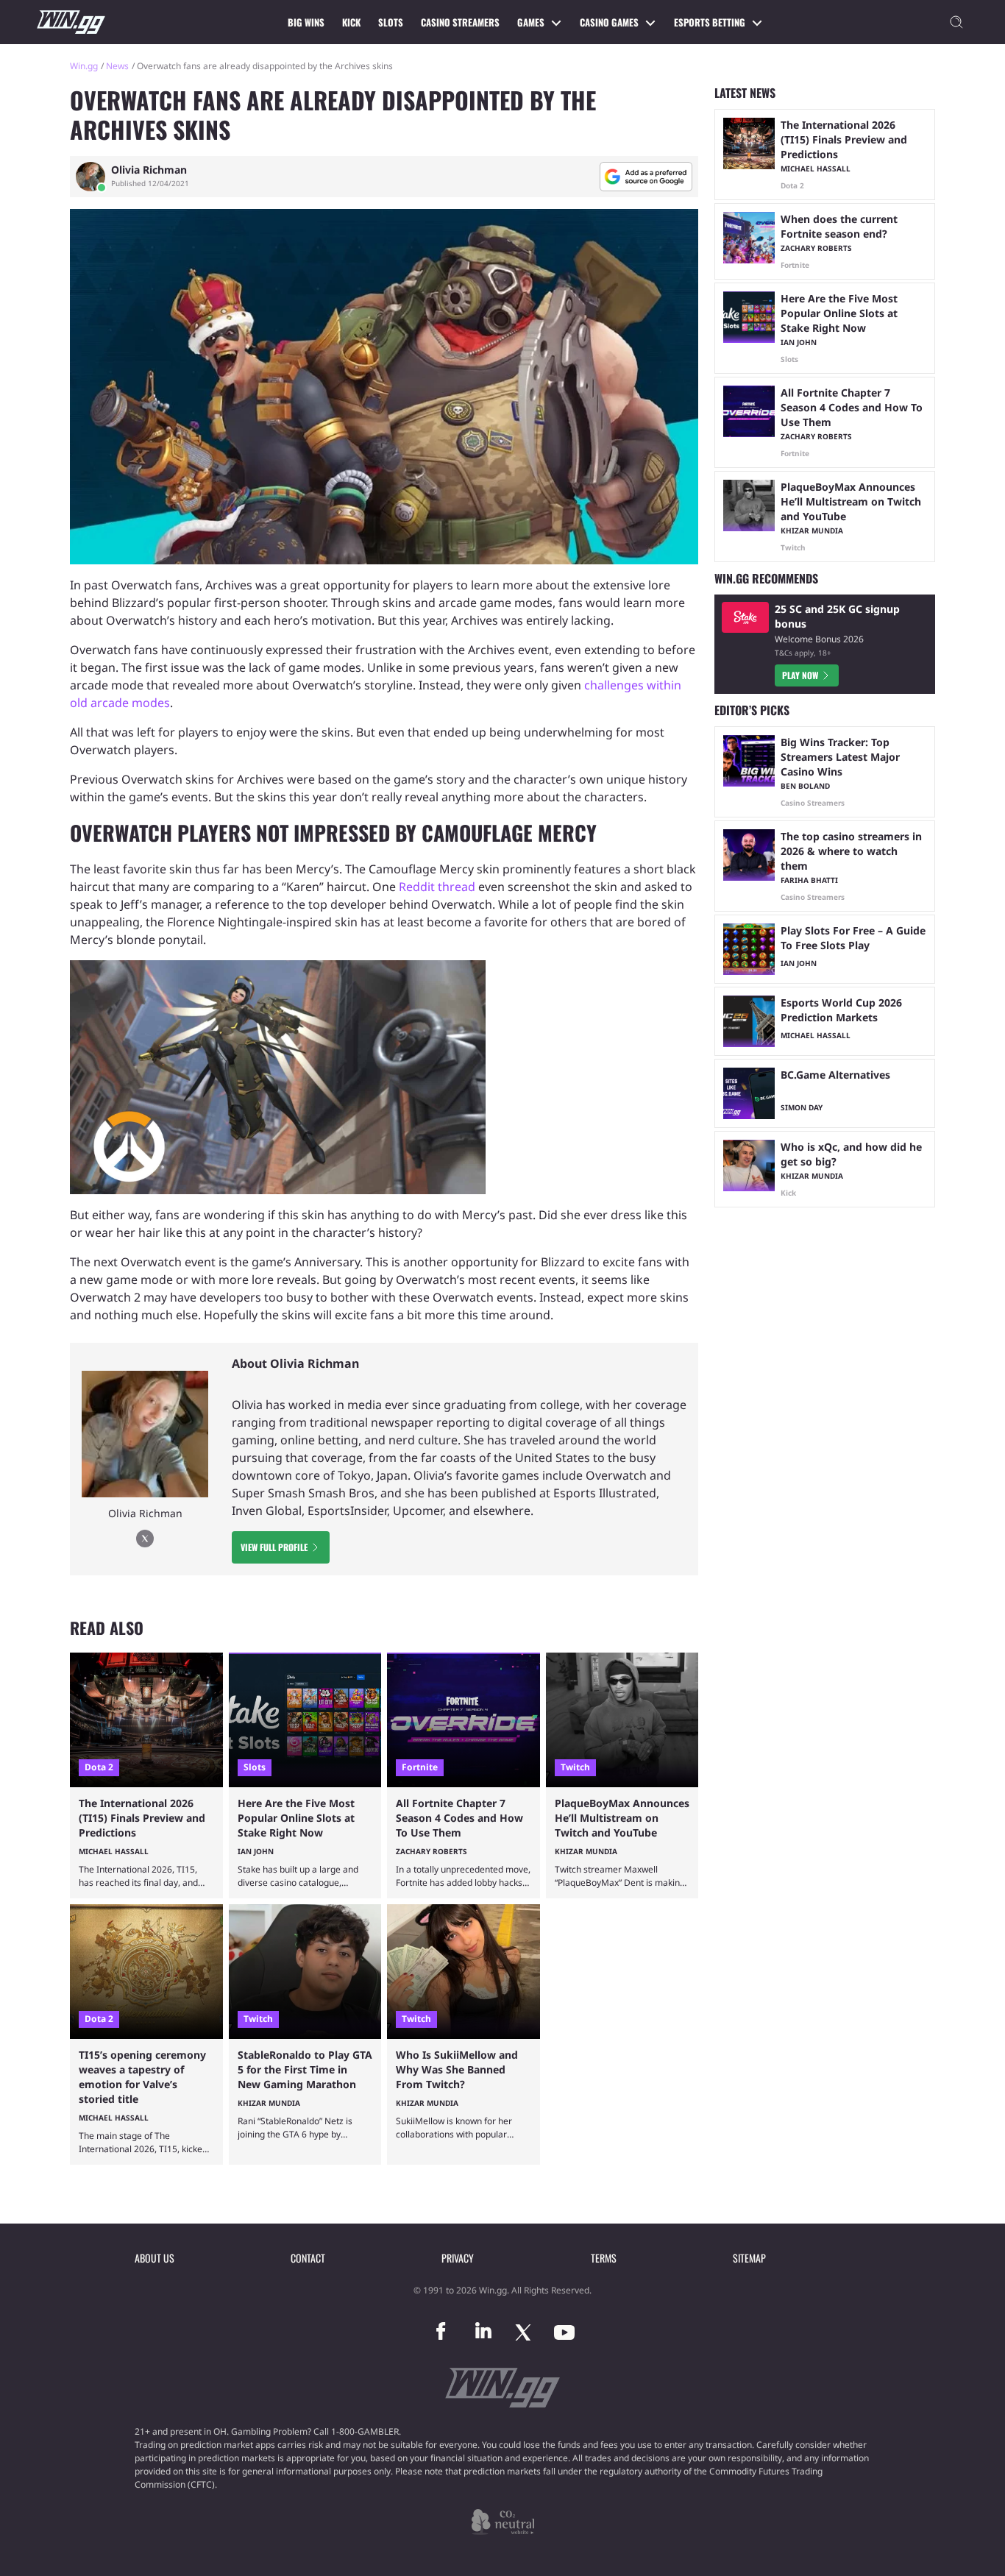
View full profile (274, 1547)
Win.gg (84, 66)
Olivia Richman (149, 170)
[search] (956, 22)
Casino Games (609, 22)
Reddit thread (437, 887)
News (117, 66)
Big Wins (306, 22)
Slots (391, 22)
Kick (351, 22)
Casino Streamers (460, 22)
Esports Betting (710, 22)
